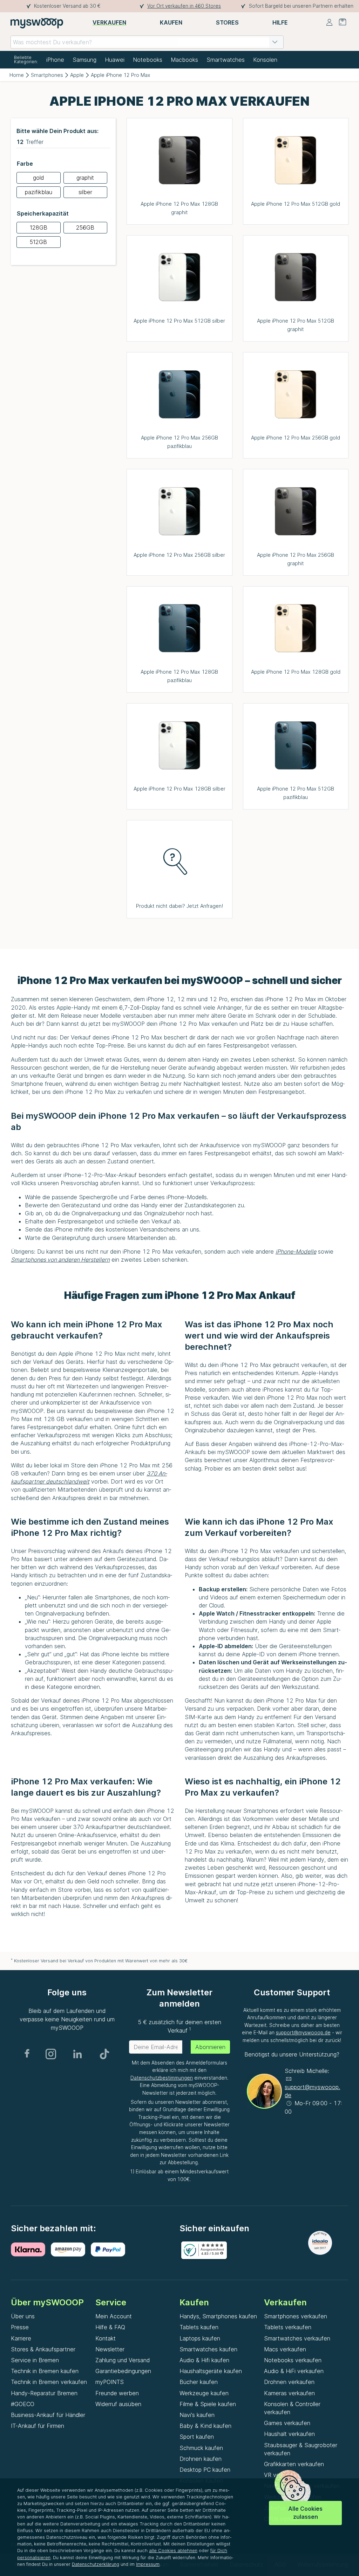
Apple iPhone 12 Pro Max (121, 75)
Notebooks (148, 60)
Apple (77, 75)
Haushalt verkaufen (289, 2434)
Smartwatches (226, 60)
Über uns (23, 2316)
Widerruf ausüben (118, 2404)
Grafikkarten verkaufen (294, 2464)
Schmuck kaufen (201, 2448)
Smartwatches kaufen (208, 2349)
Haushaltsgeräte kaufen (211, 2371)
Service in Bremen (35, 2360)
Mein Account (114, 2316)
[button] (275, 42)
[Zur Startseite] (37, 23)
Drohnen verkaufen (289, 2382)
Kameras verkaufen (289, 2393)
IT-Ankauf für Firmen (38, 2426)
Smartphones (47, 75)
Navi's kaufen (197, 2415)
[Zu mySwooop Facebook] (27, 2054)
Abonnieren (210, 2047)
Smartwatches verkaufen (297, 2338)
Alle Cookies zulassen (305, 2513)
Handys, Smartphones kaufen (218, 2316)
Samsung (84, 60)
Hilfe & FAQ (110, 2327)
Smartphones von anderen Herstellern (60, 1260)
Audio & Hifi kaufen (204, 2360)
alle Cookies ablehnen (173, 2551)
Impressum (148, 2564)
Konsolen (265, 60)
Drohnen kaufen (201, 2459)
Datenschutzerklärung (96, 2564)
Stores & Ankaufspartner (43, 2349)
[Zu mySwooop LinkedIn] (77, 2054)
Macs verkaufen (285, 2349)
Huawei (115, 60)
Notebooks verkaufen (293, 2360)
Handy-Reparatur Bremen (44, 2393)
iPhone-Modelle (296, 1251)
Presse (20, 2327)
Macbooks (184, 60)
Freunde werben (117, 2393)
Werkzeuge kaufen (204, 2393)
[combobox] (147, 42)
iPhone (55, 60)
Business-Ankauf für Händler (48, 2415)
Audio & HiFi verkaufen (294, 2371)
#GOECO (23, 2404)
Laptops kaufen (200, 2338)
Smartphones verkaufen (296, 2316)
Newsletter (110, 2349)
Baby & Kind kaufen (205, 2426)
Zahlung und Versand (123, 2360)
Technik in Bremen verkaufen (49, 2382)
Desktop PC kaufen (205, 2470)
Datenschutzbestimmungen (162, 2078)
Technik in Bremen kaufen (45, 2371)
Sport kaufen (197, 2437)
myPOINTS (110, 2382)
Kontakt (106, 2338)
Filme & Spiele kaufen (208, 2404)
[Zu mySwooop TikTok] (104, 2054)
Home (17, 75)
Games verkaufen (287, 2423)
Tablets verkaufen (288, 2327)
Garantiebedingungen (123, 2371)
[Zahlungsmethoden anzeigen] (31, 2250)
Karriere (21, 2338)
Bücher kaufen (199, 2382)
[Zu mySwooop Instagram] (51, 2054)
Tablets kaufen (199, 2327)
